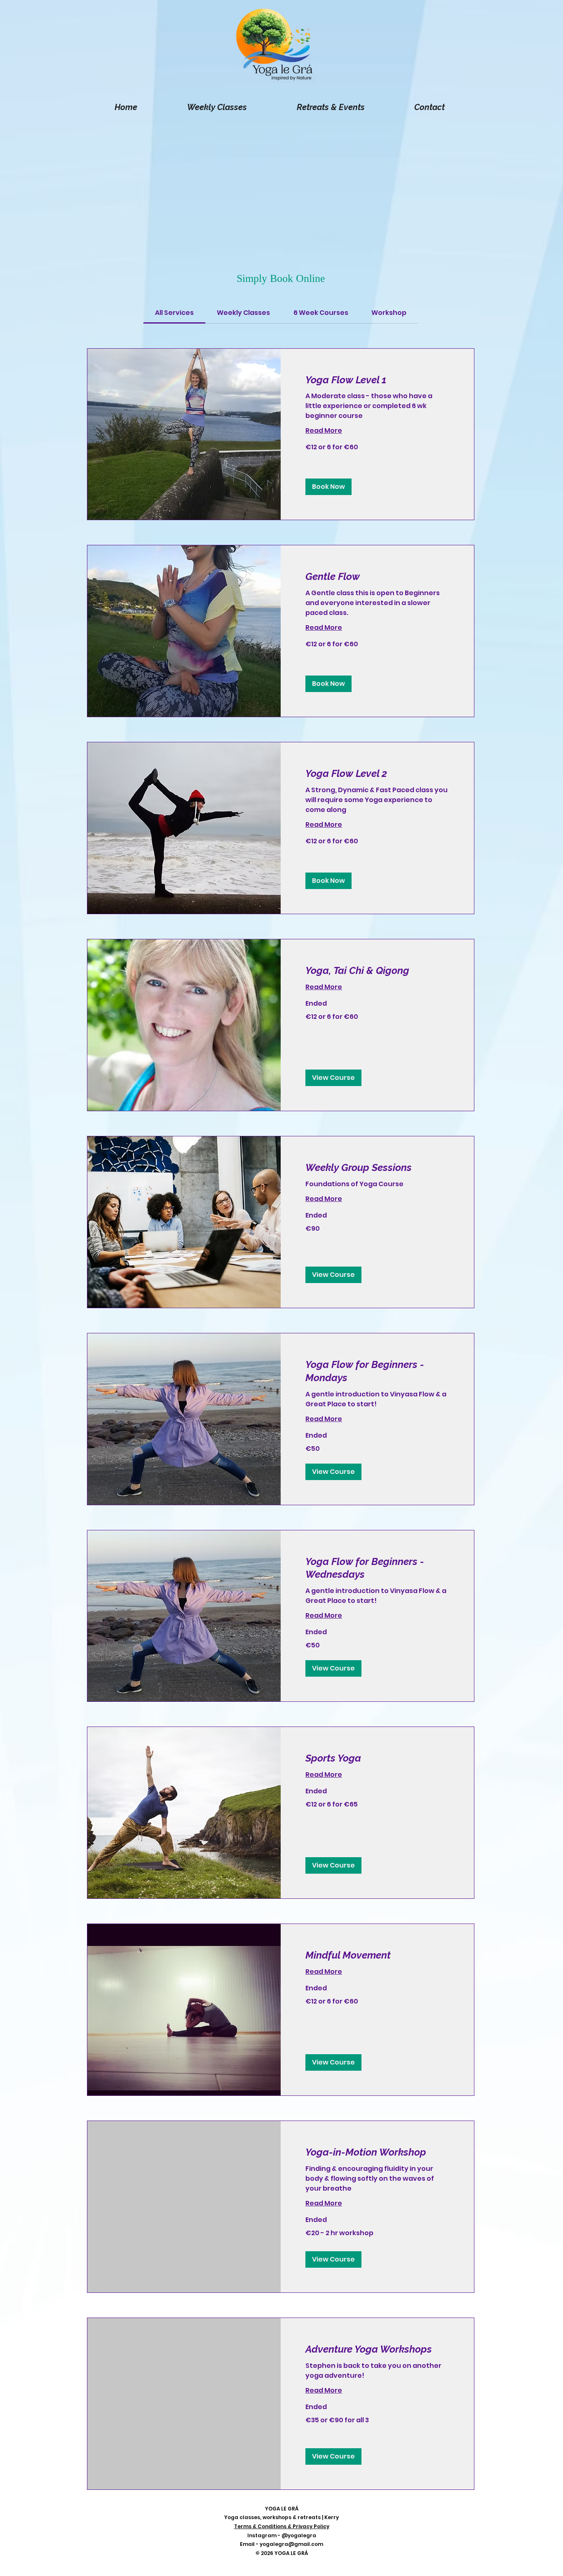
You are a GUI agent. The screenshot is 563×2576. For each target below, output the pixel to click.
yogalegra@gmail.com (291, 2544)
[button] (328, 487)
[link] (174, 313)
